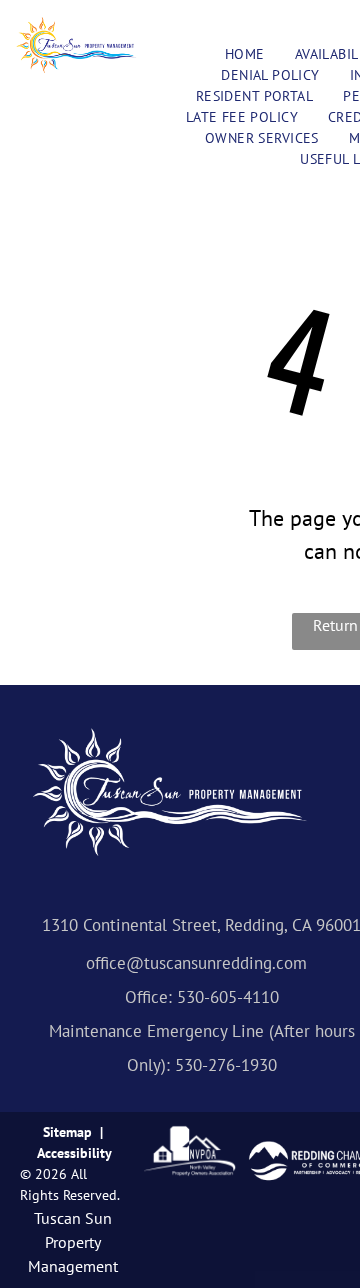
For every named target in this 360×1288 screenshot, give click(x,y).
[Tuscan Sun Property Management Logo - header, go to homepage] (76, 27)
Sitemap (67, 1132)
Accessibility (74, 1153)
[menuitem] (245, 54)
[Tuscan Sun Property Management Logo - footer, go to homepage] (170, 736)
